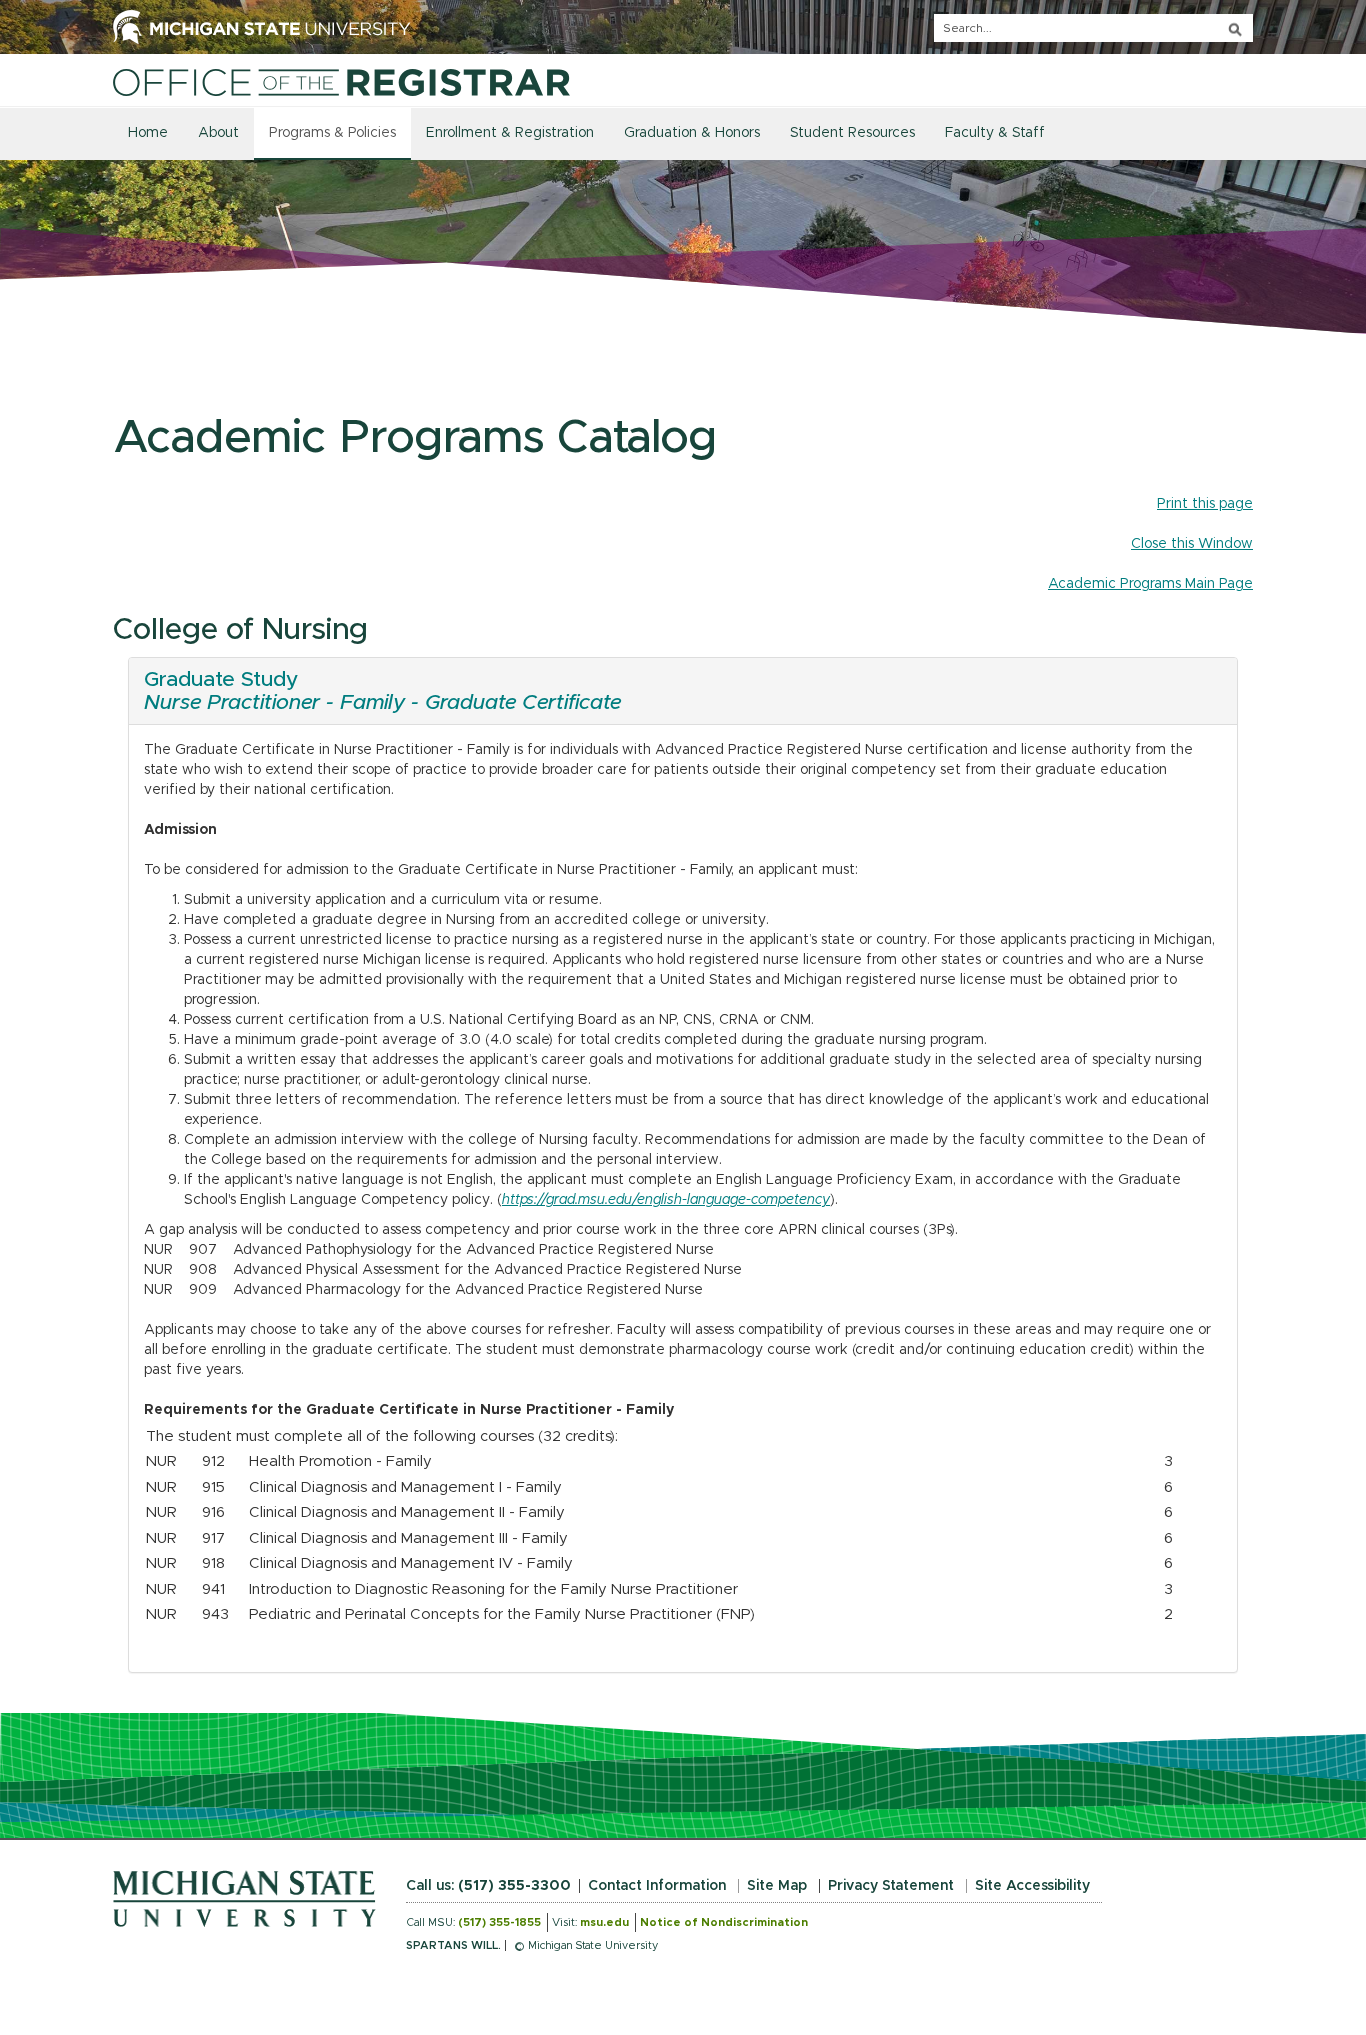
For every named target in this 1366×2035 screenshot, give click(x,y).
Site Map (777, 1886)
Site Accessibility (1032, 1886)
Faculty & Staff (995, 133)
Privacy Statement (891, 1886)
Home (148, 133)
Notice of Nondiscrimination (724, 1922)
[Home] (341, 82)
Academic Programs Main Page (1150, 584)
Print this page (1205, 504)
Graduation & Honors (692, 133)
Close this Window (1192, 544)
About (218, 133)
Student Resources (852, 133)
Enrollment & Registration (510, 133)
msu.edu (604, 1922)
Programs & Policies (332, 133)
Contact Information (657, 1886)
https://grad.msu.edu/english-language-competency (666, 1200)
